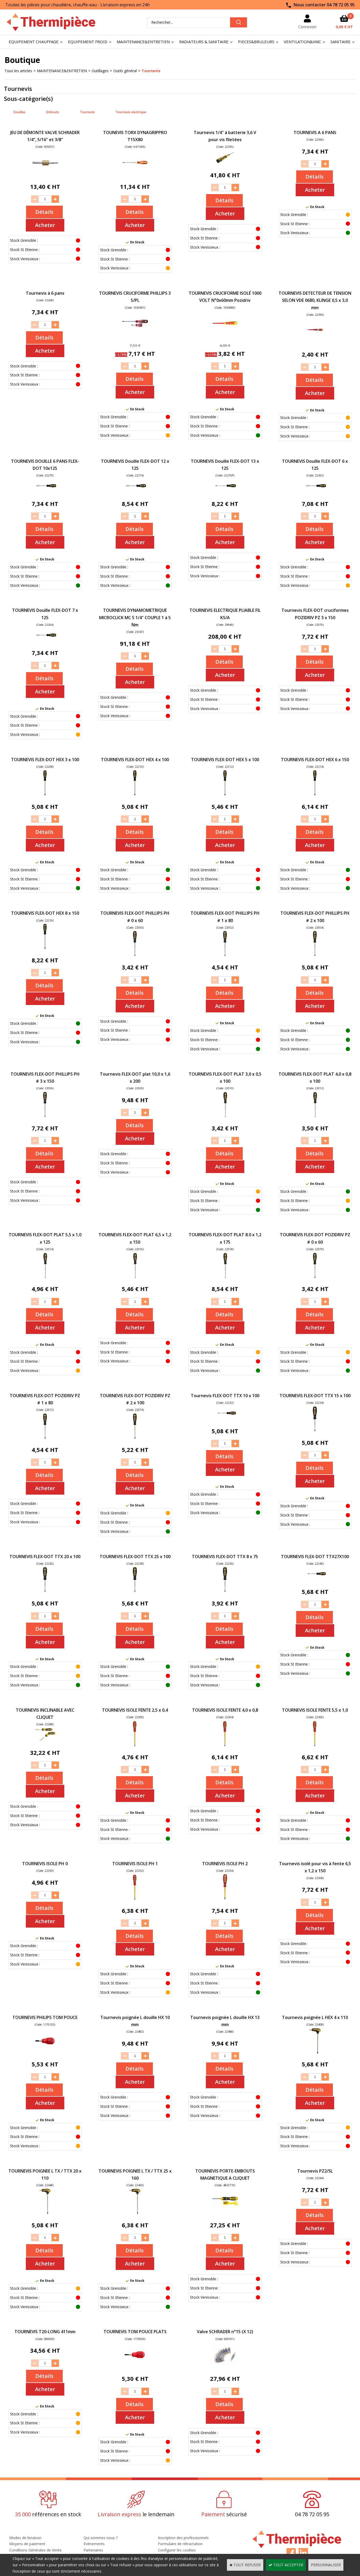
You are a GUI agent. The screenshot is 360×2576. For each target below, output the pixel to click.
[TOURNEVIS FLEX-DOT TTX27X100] (315, 1580)
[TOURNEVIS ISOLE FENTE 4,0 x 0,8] (225, 1745)
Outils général (125, 71)
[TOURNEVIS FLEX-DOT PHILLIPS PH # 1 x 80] (225, 955)
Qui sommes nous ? (101, 2538)
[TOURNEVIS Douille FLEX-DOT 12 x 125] (135, 492)
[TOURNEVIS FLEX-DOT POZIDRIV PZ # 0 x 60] (315, 1277)
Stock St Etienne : (25, 250)
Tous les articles (18, 71)
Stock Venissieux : (25, 259)
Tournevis (151, 71)
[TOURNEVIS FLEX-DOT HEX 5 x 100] (225, 794)
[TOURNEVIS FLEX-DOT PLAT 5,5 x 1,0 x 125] (45, 1277)
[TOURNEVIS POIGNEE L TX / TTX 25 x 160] (135, 2213)
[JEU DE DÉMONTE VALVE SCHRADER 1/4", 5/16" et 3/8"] (45, 174)
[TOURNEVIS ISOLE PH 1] (135, 1898)
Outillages (100, 71)
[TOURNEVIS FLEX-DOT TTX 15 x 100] (315, 1430)
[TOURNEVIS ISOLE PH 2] (225, 1898)
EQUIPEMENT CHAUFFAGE (34, 42)
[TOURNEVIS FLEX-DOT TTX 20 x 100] (45, 1591)
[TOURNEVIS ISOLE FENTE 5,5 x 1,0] (315, 1745)
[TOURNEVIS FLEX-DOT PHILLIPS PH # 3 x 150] (45, 1116)
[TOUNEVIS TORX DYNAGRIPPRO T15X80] (135, 174)
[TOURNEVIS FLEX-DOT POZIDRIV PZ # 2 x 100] (135, 1438)
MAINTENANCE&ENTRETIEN (143, 42)
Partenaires (93, 2550)
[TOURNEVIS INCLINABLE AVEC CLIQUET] (45, 1740)
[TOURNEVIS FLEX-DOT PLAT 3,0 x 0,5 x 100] (225, 1116)
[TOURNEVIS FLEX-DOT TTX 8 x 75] (225, 1591)
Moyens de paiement (27, 2544)
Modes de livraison (25, 2538)
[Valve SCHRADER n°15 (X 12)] (225, 2366)
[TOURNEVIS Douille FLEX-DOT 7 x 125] (45, 641)
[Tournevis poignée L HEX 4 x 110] (315, 2052)
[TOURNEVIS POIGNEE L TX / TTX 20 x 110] (45, 2213)
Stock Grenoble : (24, 240)
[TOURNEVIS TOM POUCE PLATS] (135, 2366)
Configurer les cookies (177, 2550)
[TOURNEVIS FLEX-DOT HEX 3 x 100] (45, 794)
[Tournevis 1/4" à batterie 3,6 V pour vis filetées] (225, 163)
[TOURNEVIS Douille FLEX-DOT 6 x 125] (315, 492)
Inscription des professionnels (183, 2538)
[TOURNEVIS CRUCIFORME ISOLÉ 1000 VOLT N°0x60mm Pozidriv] (225, 335)
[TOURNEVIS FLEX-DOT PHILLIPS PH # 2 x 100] (315, 955)
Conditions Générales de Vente (35, 2550)
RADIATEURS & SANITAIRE (204, 42)
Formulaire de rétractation (180, 2544)
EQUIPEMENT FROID (88, 42)
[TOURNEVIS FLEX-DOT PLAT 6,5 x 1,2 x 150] (135, 1277)
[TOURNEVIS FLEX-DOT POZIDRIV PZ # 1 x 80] (45, 1438)
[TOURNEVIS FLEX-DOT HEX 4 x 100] (135, 794)
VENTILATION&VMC (302, 42)
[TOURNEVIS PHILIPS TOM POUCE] (45, 2052)
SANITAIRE (340, 42)
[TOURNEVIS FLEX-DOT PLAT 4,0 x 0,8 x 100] (315, 1116)
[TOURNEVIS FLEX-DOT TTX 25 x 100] (135, 1591)
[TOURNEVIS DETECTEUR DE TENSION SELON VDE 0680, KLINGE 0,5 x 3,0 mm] (315, 342)
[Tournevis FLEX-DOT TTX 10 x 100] (225, 1419)
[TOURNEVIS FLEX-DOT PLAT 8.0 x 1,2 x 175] (225, 1277)
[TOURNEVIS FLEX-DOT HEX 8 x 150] (45, 948)
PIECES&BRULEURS (256, 42)
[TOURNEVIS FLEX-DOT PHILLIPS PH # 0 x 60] (135, 955)
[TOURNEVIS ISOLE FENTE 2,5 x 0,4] (135, 1745)
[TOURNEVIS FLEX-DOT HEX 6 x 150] (315, 794)
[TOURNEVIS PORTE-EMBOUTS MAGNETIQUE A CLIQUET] (225, 2213)
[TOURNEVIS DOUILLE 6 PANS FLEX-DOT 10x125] (45, 492)
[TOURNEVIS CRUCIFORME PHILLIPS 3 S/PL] (135, 335)
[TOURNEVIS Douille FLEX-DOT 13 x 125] (225, 492)
